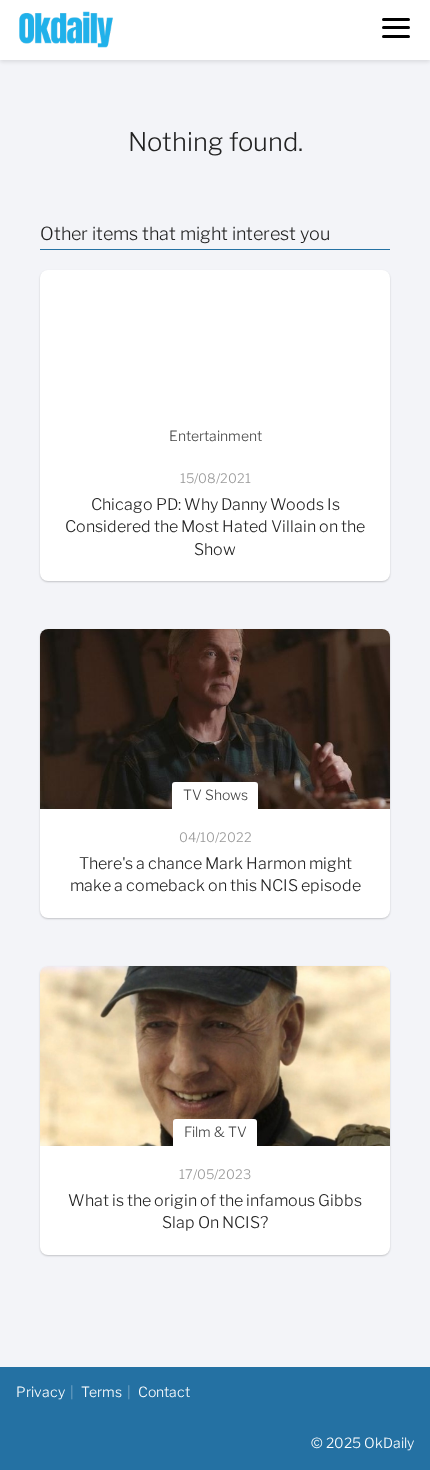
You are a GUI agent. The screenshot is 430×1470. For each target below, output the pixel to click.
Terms (101, 1391)
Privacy (40, 1391)
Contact (164, 1391)
